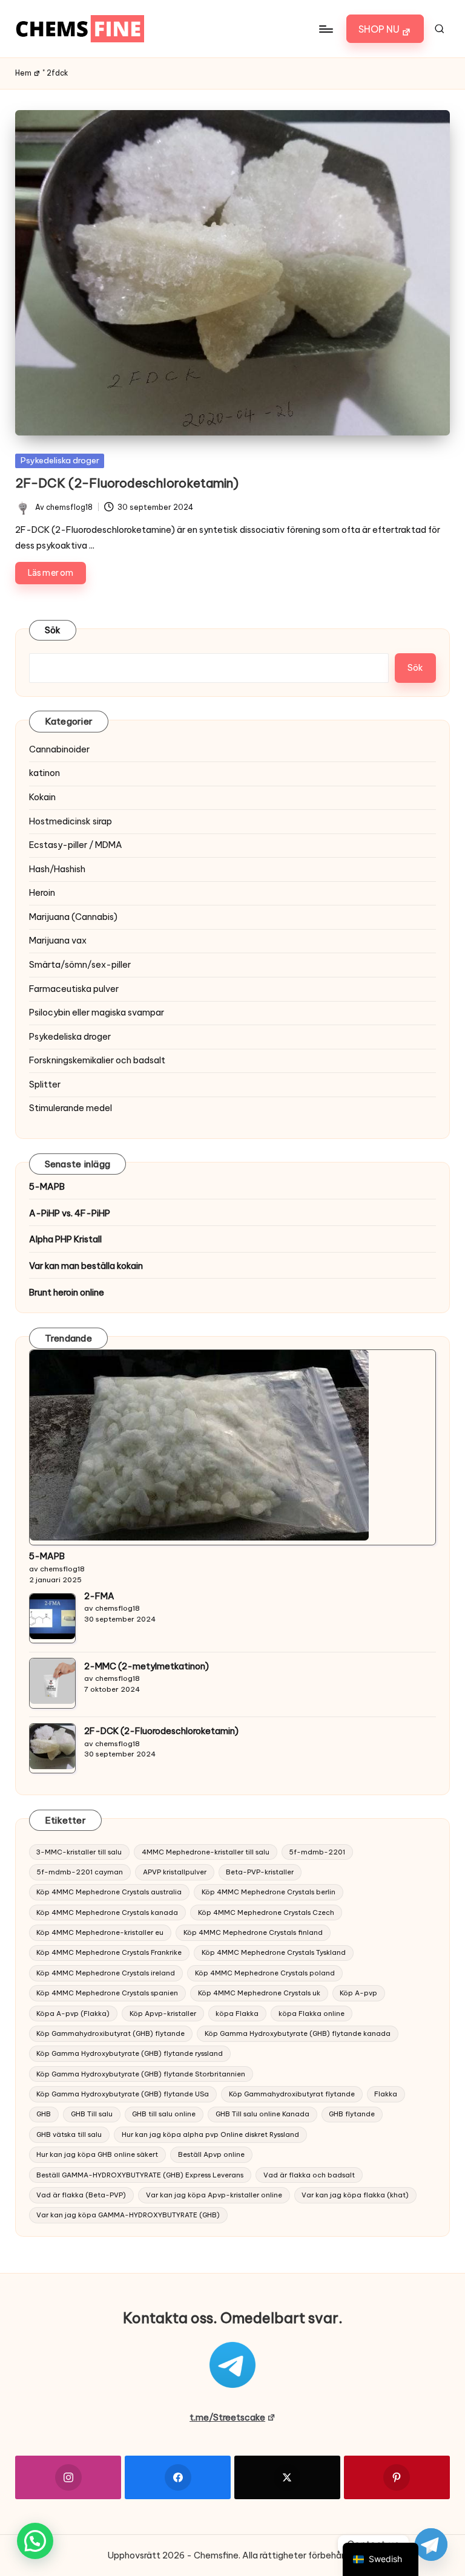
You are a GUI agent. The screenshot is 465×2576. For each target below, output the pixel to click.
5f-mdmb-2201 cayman (80, 1872)
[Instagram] (68, 2477)
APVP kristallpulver (175, 1872)
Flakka (386, 2094)
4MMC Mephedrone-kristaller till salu (206, 1852)
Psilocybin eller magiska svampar (97, 1012)
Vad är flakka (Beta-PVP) (81, 2195)
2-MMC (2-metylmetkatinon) (147, 1666)
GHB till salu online (164, 2114)
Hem (23, 73)
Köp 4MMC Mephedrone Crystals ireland (106, 1973)
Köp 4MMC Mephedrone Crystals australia (109, 1892)
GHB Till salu (92, 2114)
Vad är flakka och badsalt (309, 2175)
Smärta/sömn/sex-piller (80, 965)
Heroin (42, 893)
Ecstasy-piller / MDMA (76, 845)
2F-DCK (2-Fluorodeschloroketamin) (127, 483)
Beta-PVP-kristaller (260, 1872)
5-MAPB (47, 1187)
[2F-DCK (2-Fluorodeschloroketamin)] (52, 1746)
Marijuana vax (58, 941)
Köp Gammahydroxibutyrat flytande (292, 2094)
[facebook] (178, 2477)
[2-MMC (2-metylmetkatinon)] (52, 1681)
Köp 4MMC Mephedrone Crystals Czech (266, 1912)
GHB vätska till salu (69, 2134)
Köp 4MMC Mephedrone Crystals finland (253, 1932)
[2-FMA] (52, 1616)
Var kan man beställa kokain (86, 1266)
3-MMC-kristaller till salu (79, 1852)
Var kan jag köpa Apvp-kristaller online (214, 2195)
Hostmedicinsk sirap (71, 821)
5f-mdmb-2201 (317, 1852)
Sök (53, 630)
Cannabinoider (59, 749)
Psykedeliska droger (60, 460)
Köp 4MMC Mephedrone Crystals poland (265, 1973)
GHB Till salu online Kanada (262, 2114)
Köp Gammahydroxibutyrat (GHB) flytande (110, 2033)
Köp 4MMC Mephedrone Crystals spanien (107, 1993)
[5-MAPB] (199, 1445)
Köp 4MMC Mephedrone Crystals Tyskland (274, 1952)
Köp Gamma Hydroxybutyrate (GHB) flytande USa (123, 2094)
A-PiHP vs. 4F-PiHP (70, 1213)
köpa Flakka (237, 2014)
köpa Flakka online (312, 2014)
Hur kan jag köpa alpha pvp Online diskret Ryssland (210, 2134)
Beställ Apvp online (211, 2154)
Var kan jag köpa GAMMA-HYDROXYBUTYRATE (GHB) (128, 2215)
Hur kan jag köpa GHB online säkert (97, 2154)
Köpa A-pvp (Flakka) (73, 2014)
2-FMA (99, 1596)
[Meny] (325, 29)
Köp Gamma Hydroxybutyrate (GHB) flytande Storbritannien (141, 2074)
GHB (44, 2114)
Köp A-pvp (358, 1993)
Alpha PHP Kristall (65, 1239)
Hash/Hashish (57, 869)
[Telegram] (431, 2545)
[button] (385, 29)
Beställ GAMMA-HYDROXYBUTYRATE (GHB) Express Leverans (140, 2175)
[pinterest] (397, 2477)
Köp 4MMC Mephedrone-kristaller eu (100, 1932)
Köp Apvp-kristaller (163, 2014)
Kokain (42, 797)
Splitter (45, 1084)
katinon (45, 773)
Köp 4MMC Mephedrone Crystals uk (259, 1993)
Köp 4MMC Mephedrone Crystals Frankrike (109, 1952)
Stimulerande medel (71, 1108)
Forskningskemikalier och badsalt (97, 1060)
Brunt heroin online (67, 1293)
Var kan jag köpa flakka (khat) (355, 2195)
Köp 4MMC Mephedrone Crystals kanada (107, 1912)
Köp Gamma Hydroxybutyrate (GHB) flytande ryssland (130, 2053)
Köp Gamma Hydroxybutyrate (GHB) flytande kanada (298, 2033)
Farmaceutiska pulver (74, 989)
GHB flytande (352, 2114)
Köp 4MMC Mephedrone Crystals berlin (269, 1892)
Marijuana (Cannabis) (73, 917)
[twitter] (287, 2477)
